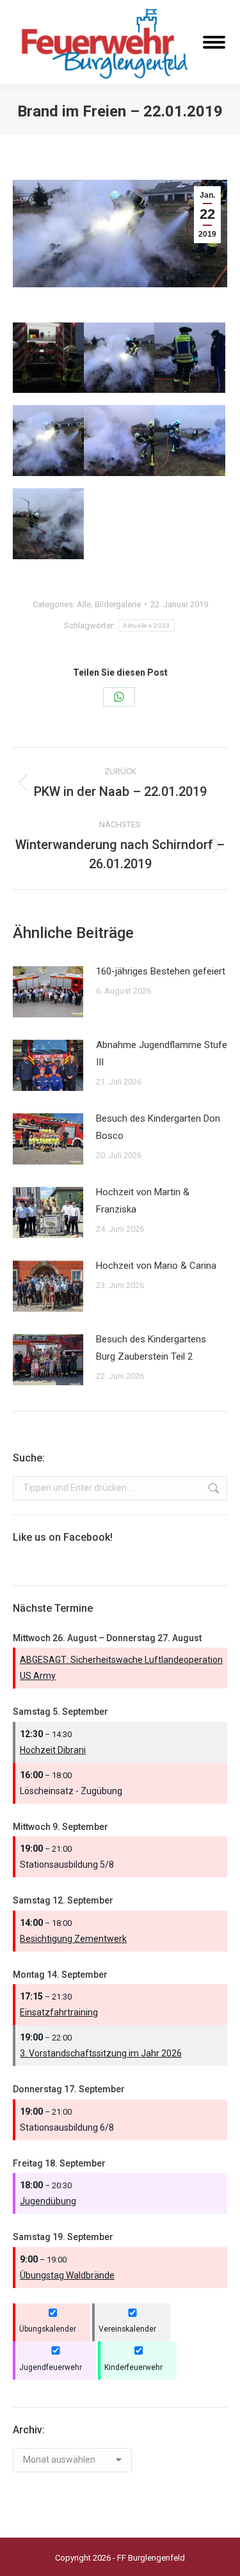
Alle (84, 604)
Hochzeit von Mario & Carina (156, 1266)
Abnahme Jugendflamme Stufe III (162, 1053)
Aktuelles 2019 (146, 625)
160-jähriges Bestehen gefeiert (161, 971)
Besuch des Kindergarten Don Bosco (158, 1127)
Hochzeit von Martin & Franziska (143, 1201)
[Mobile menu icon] (214, 42)
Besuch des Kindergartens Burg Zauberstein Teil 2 (151, 1348)
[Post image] (48, 992)
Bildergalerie (118, 604)
